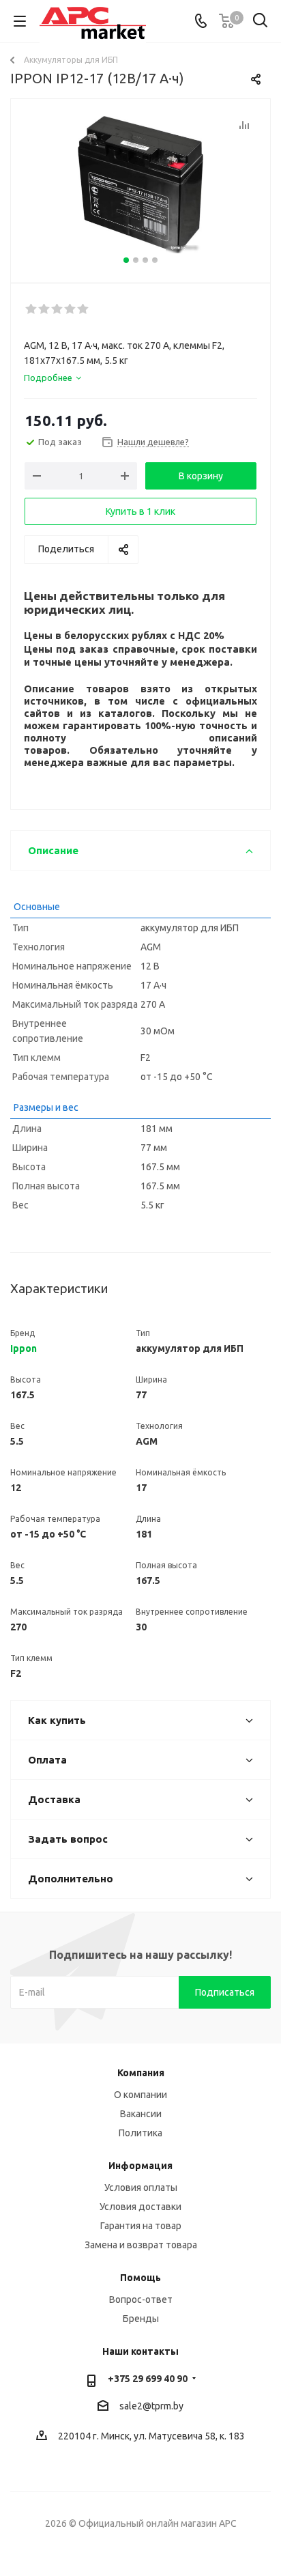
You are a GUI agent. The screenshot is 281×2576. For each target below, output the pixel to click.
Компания (141, 2073)
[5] (84, 309)
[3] (58, 309)
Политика (140, 2133)
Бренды (141, 2319)
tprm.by (167, 2406)
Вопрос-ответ (141, 2299)
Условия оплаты (141, 2188)
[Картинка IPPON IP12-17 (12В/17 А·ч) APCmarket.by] (140, 185)
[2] (45, 309)
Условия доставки (140, 2207)
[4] (71, 309)
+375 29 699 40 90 (148, 2379)
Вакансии (141, 2114)
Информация (140, 2166)
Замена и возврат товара (141, 2245)
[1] (32, 309)
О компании (140, 2095)
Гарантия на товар (141, 2226)
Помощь (140, 2278)
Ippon (24, 1348)
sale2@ (135, 2406)
